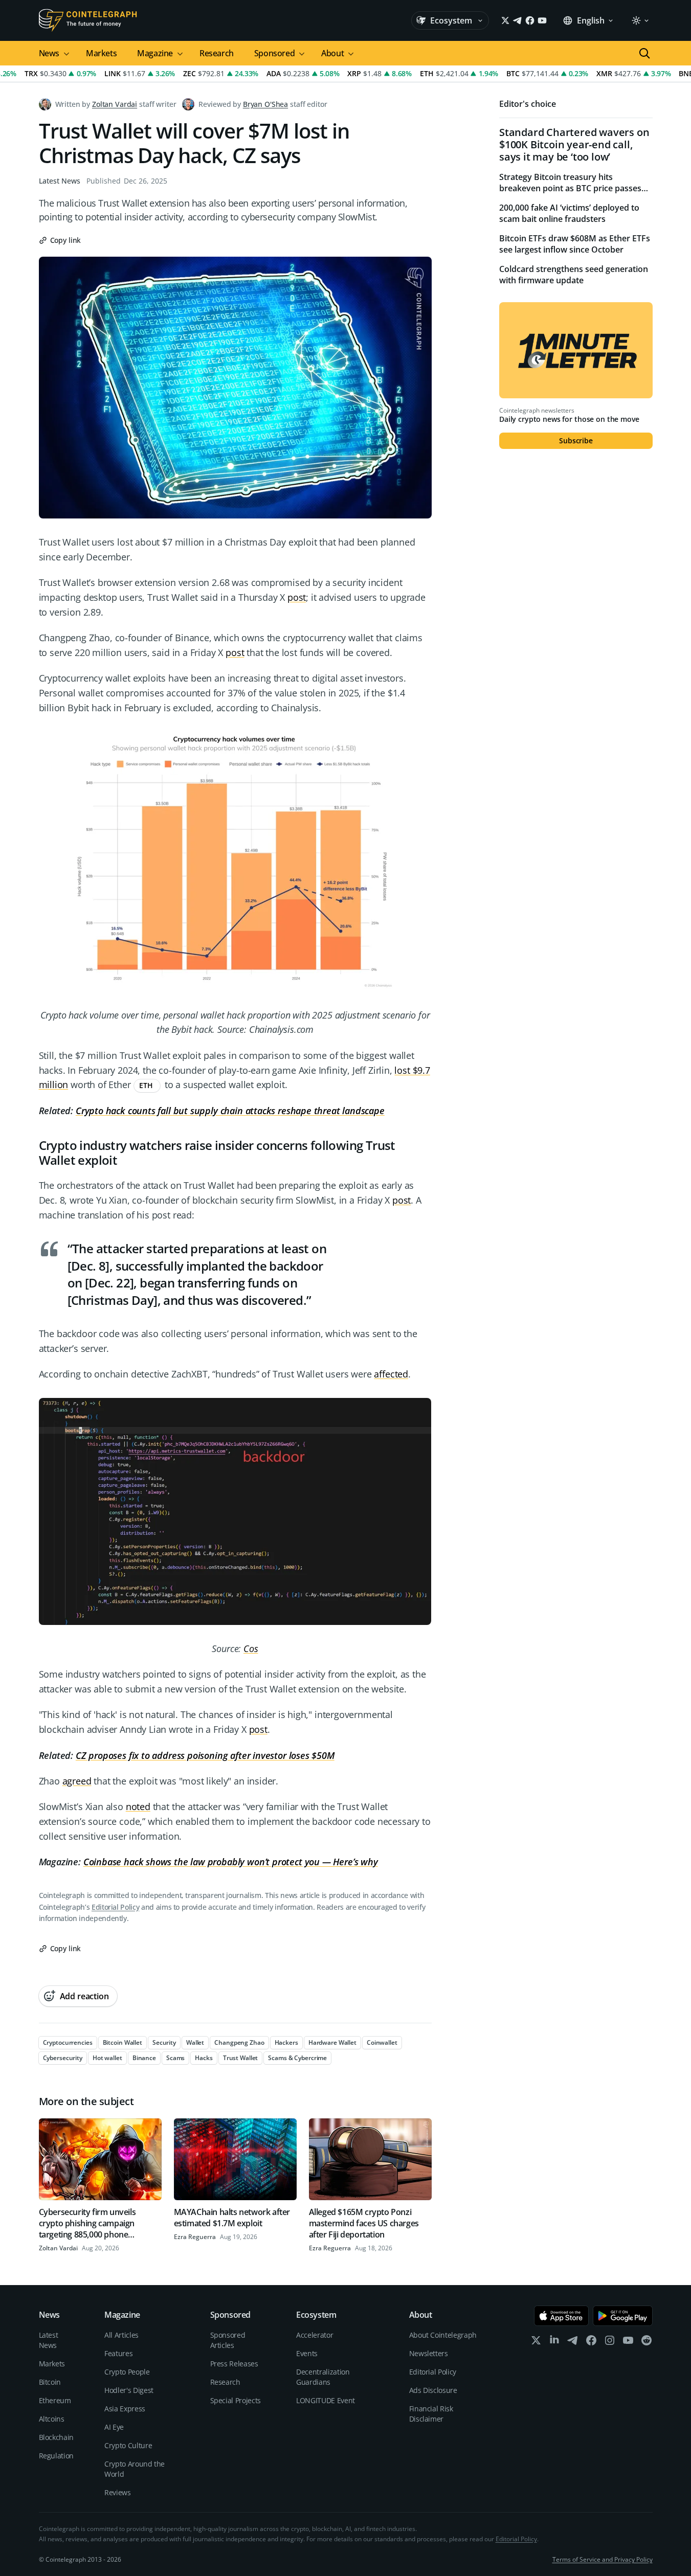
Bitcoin (50, 2382)
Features (118, 2353)
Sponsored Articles (228, 2340)
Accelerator (315, 2335)
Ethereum (55, 2400)
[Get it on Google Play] (623, 2316)
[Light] (640, 20)
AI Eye (114, 2427)
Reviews (118, 2492)
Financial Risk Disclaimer (431, 2414)
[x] (536, 2343)
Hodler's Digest (129, 2390)
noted (138, 1806)
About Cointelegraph (443, 2335)
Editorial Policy (115, 1907)
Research (217, 53)
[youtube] (628, 2343)
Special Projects (236, 2400)
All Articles (121, 2335)
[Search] (644, 53)
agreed (77, 1781)
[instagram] (610, 2343)
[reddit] (647, 2343)
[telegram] (573, 2343)
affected (391, 1374)
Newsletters (429, 2353)
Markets (101, 53)
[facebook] (591, 2343)
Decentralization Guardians (323, 2377)
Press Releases (234, 2364)
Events (307, 2353)
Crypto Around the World (135, 2469)
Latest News (60, 181)
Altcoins (52, 2419)
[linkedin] (554, 2343)
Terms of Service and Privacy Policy (603, 2559)
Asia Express (125, 2409)
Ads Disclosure (433, 2390)
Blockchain (57, 2437)
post (297, 597)
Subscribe (576, 440)
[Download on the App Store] (561, 2316)
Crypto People (127, 2372)
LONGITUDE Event (326, 2400)
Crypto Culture (128, 2445)
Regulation (57, 2456)
